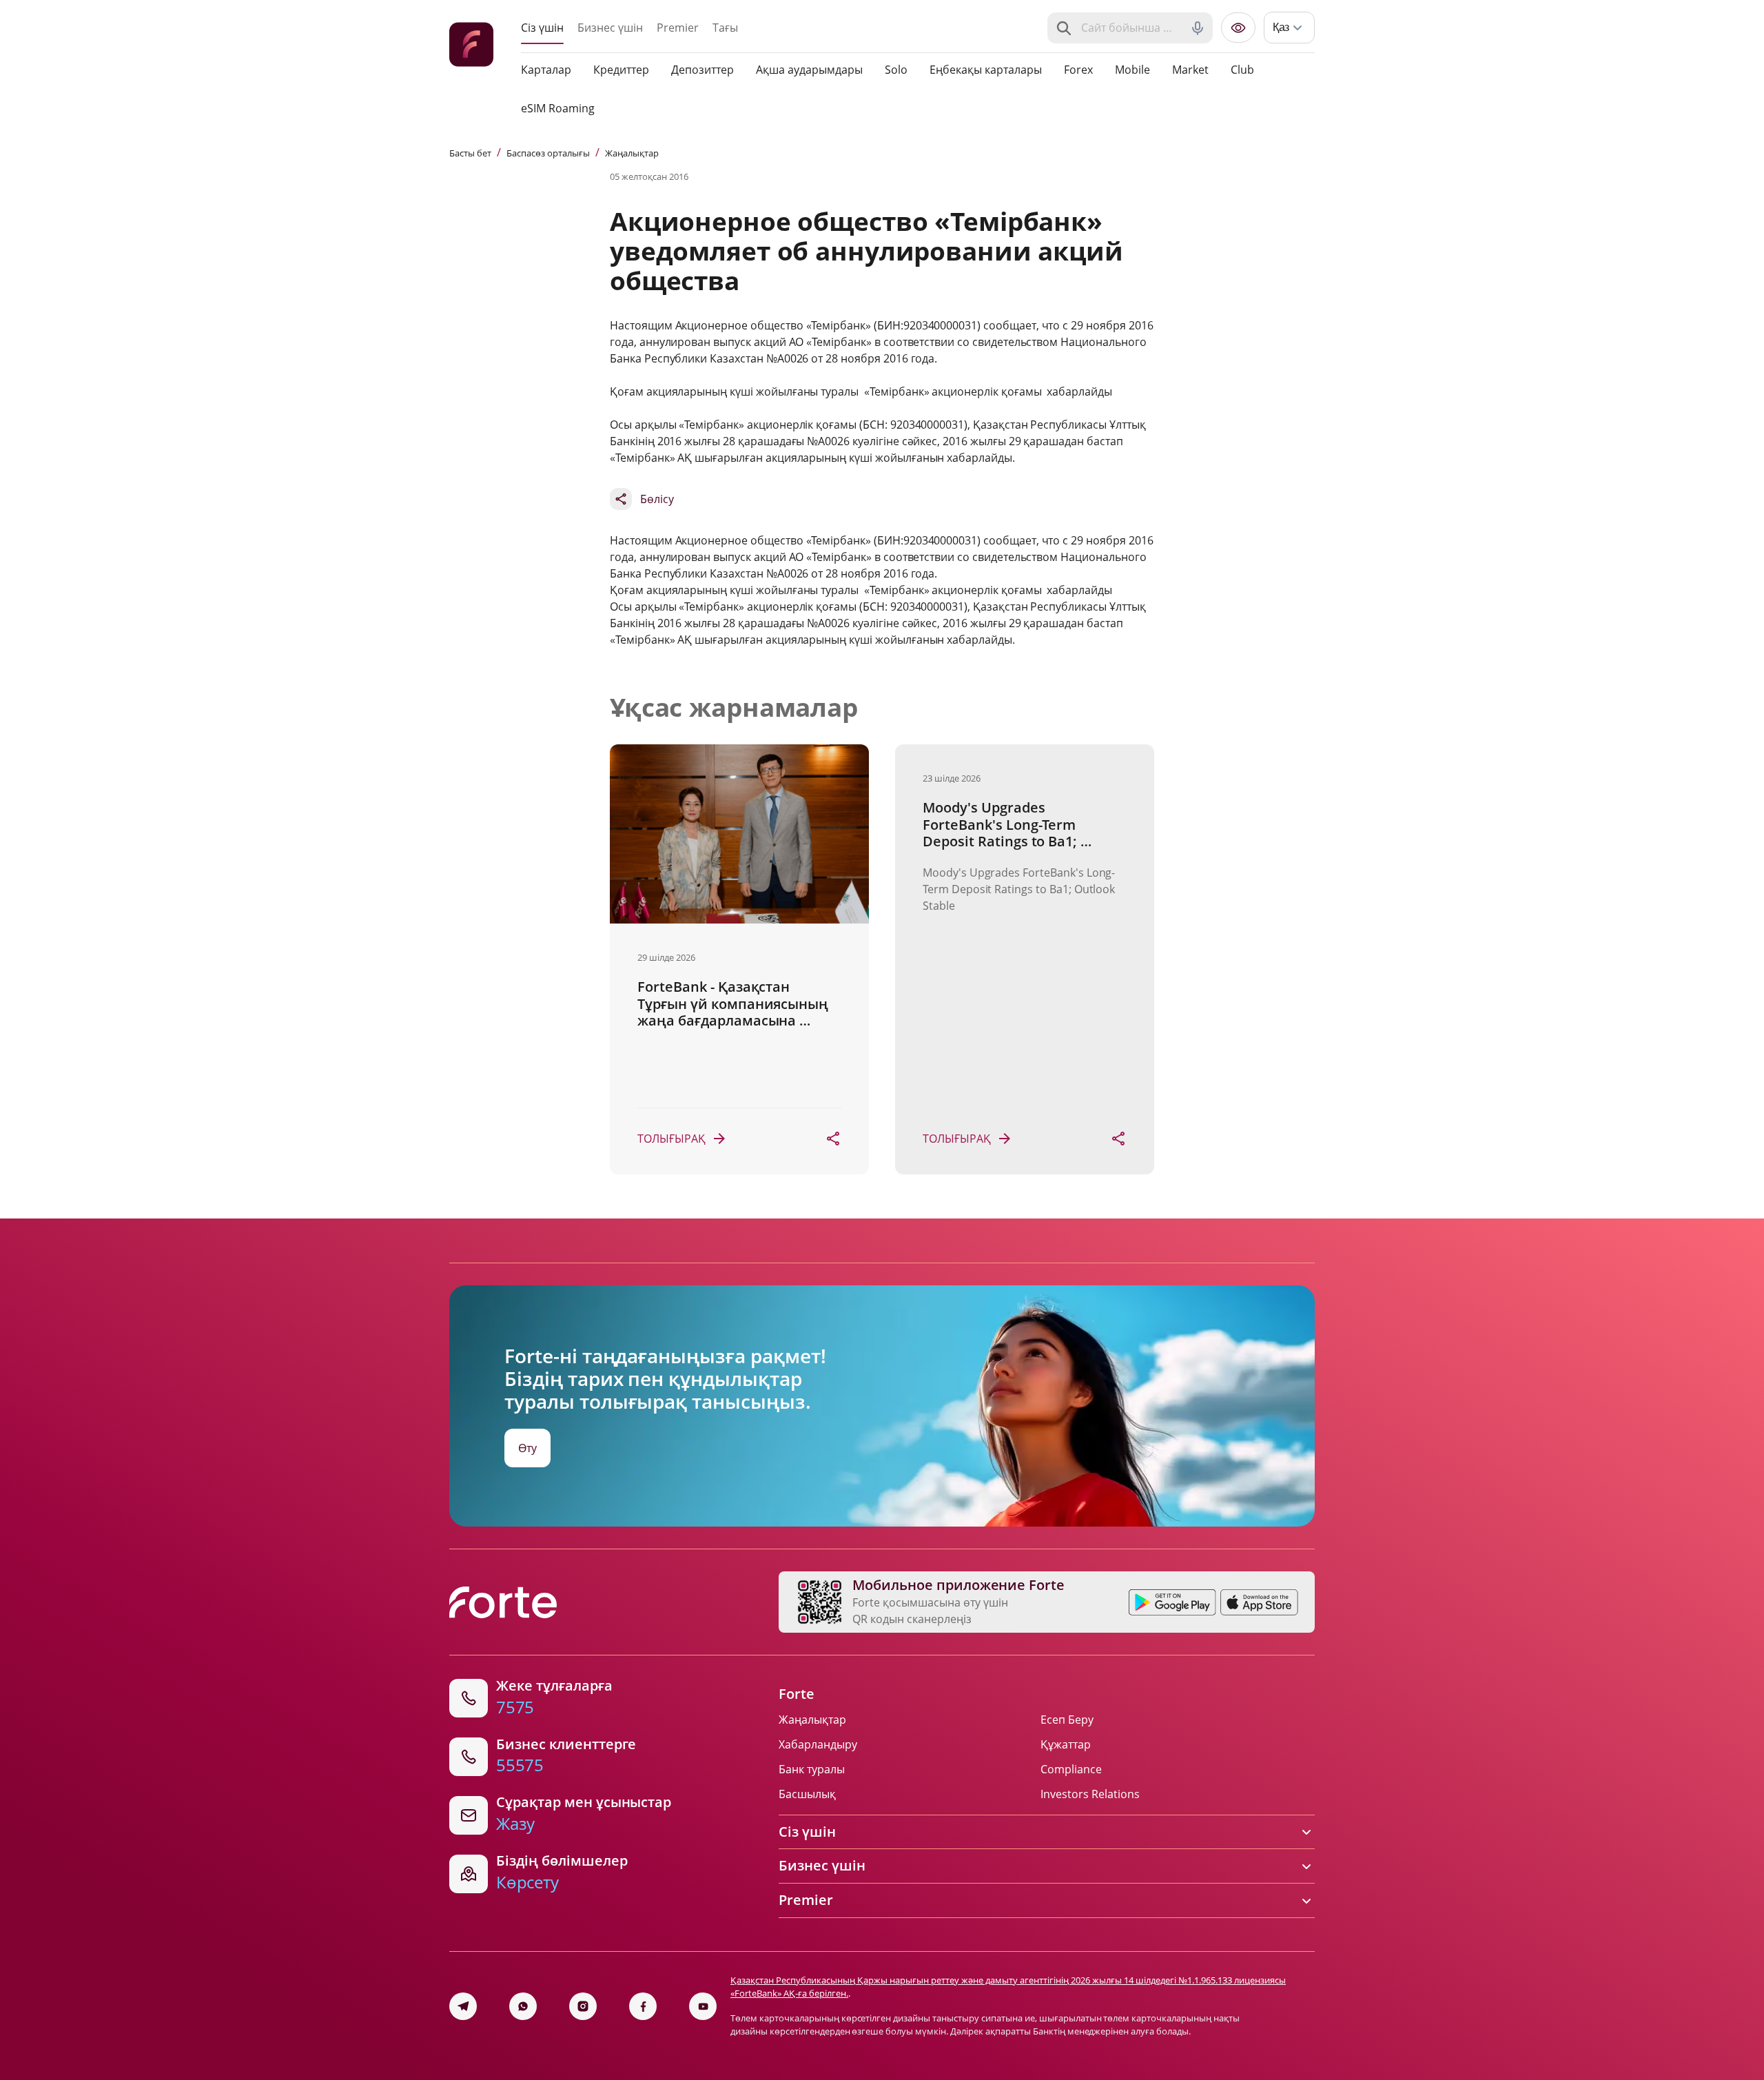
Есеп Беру (1067, 1720)
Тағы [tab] (725, 28)
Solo (896, 70)
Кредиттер (621, 70)
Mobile (1132, 70)
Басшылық (807, 1794)
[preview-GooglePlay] (1172, 1602)
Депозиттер (702, 70)
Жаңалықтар (632, 153)
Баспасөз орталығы (548, 153)
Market (1190, 70)
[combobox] (1131, 28)
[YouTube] (703, 2006)
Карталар (546, 70)
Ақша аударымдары (809, 70)
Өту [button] (527, 1448)
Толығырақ (671, 1139)
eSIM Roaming (558, 108)
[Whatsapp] (523, 2006)
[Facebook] (643, 2006)
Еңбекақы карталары (986, 70)
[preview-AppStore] (1259, 1602)
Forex (1078, 70)
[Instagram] (583, 2006)
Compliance (1071, 1769)
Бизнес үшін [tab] (610, 28)
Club (1242, 70)
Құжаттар (1066, 1744)
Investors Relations (1090, 1794)
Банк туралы (812, 1769)
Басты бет (470, 153)
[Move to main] (471, 47)
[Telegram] (463, 2006)
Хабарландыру (818, 1744)
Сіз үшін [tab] (542, 28)
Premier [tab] (678, 28)
